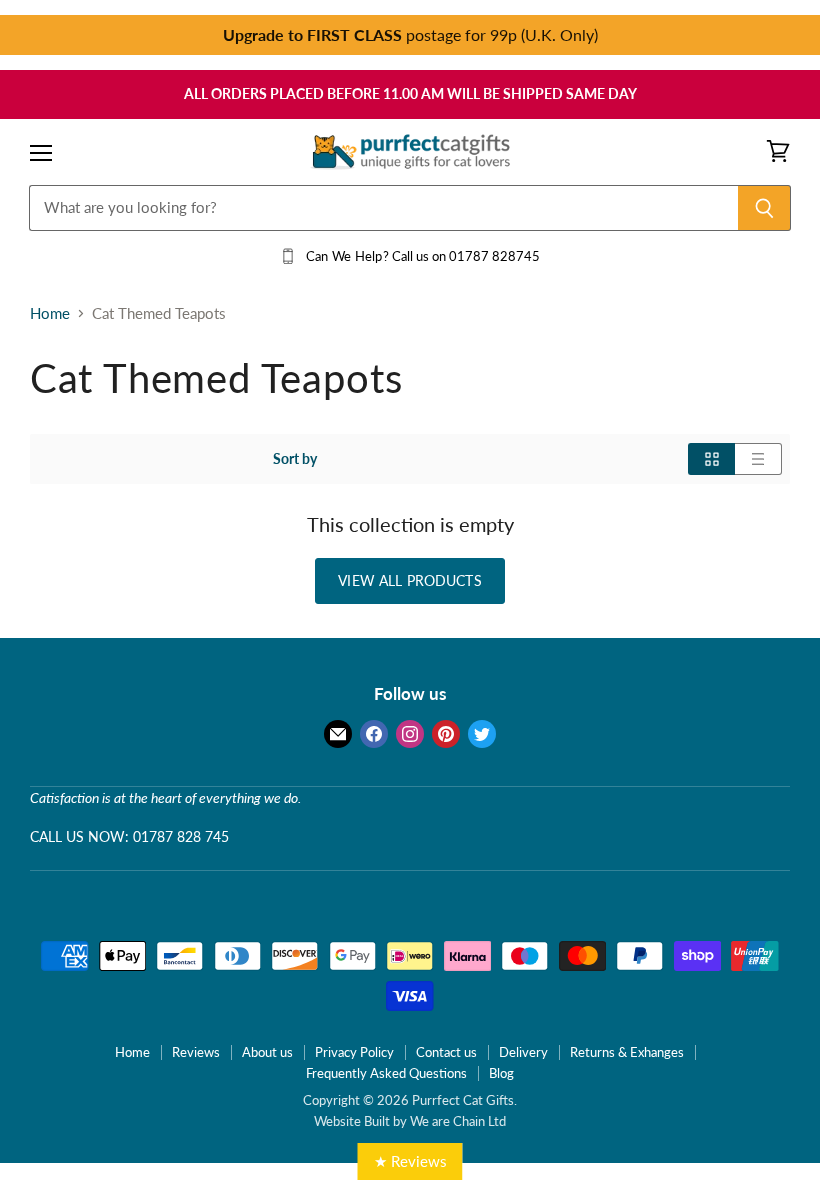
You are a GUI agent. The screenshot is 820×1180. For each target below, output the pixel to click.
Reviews (196, 1052)
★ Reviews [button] (410, 1161)
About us (267, 1052)
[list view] (758, 459)
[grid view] (711, 459)
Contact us (446, 1052)
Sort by (295, 459)
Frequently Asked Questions (386, 1073)
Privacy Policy (354, 1052)
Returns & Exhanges (627, 1052)
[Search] (764, 208)
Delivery (523, 1052)
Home (50, 313)
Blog (501, 1073)
